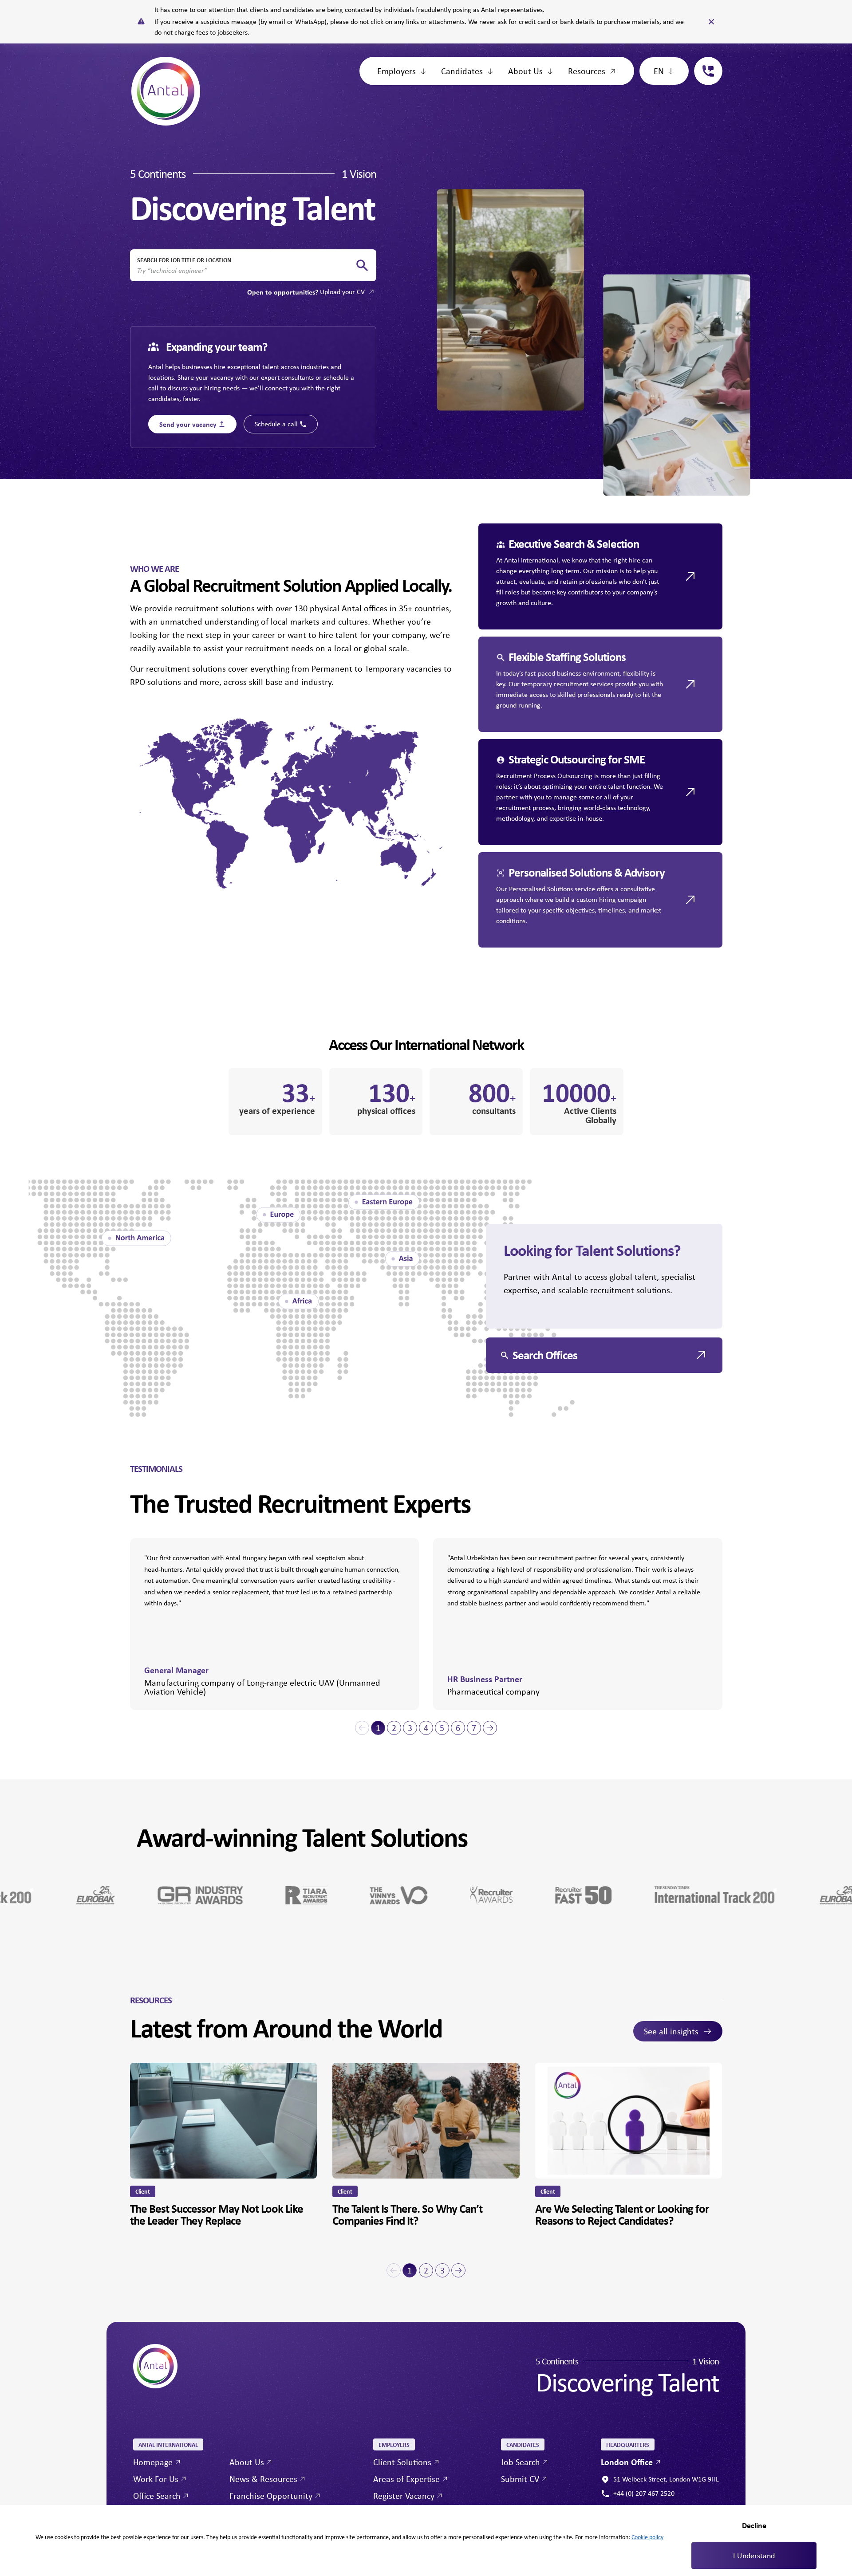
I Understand (754, 2556)
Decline (754, 2525)
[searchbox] (246, 271)
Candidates (462, 71)
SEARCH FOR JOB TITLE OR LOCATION (184, 260)
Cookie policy (647, 2537)
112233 (705, 62)
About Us (525, 71)
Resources (587, 71)
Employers (396, 71)
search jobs (362, 265)
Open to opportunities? (306, 292)
